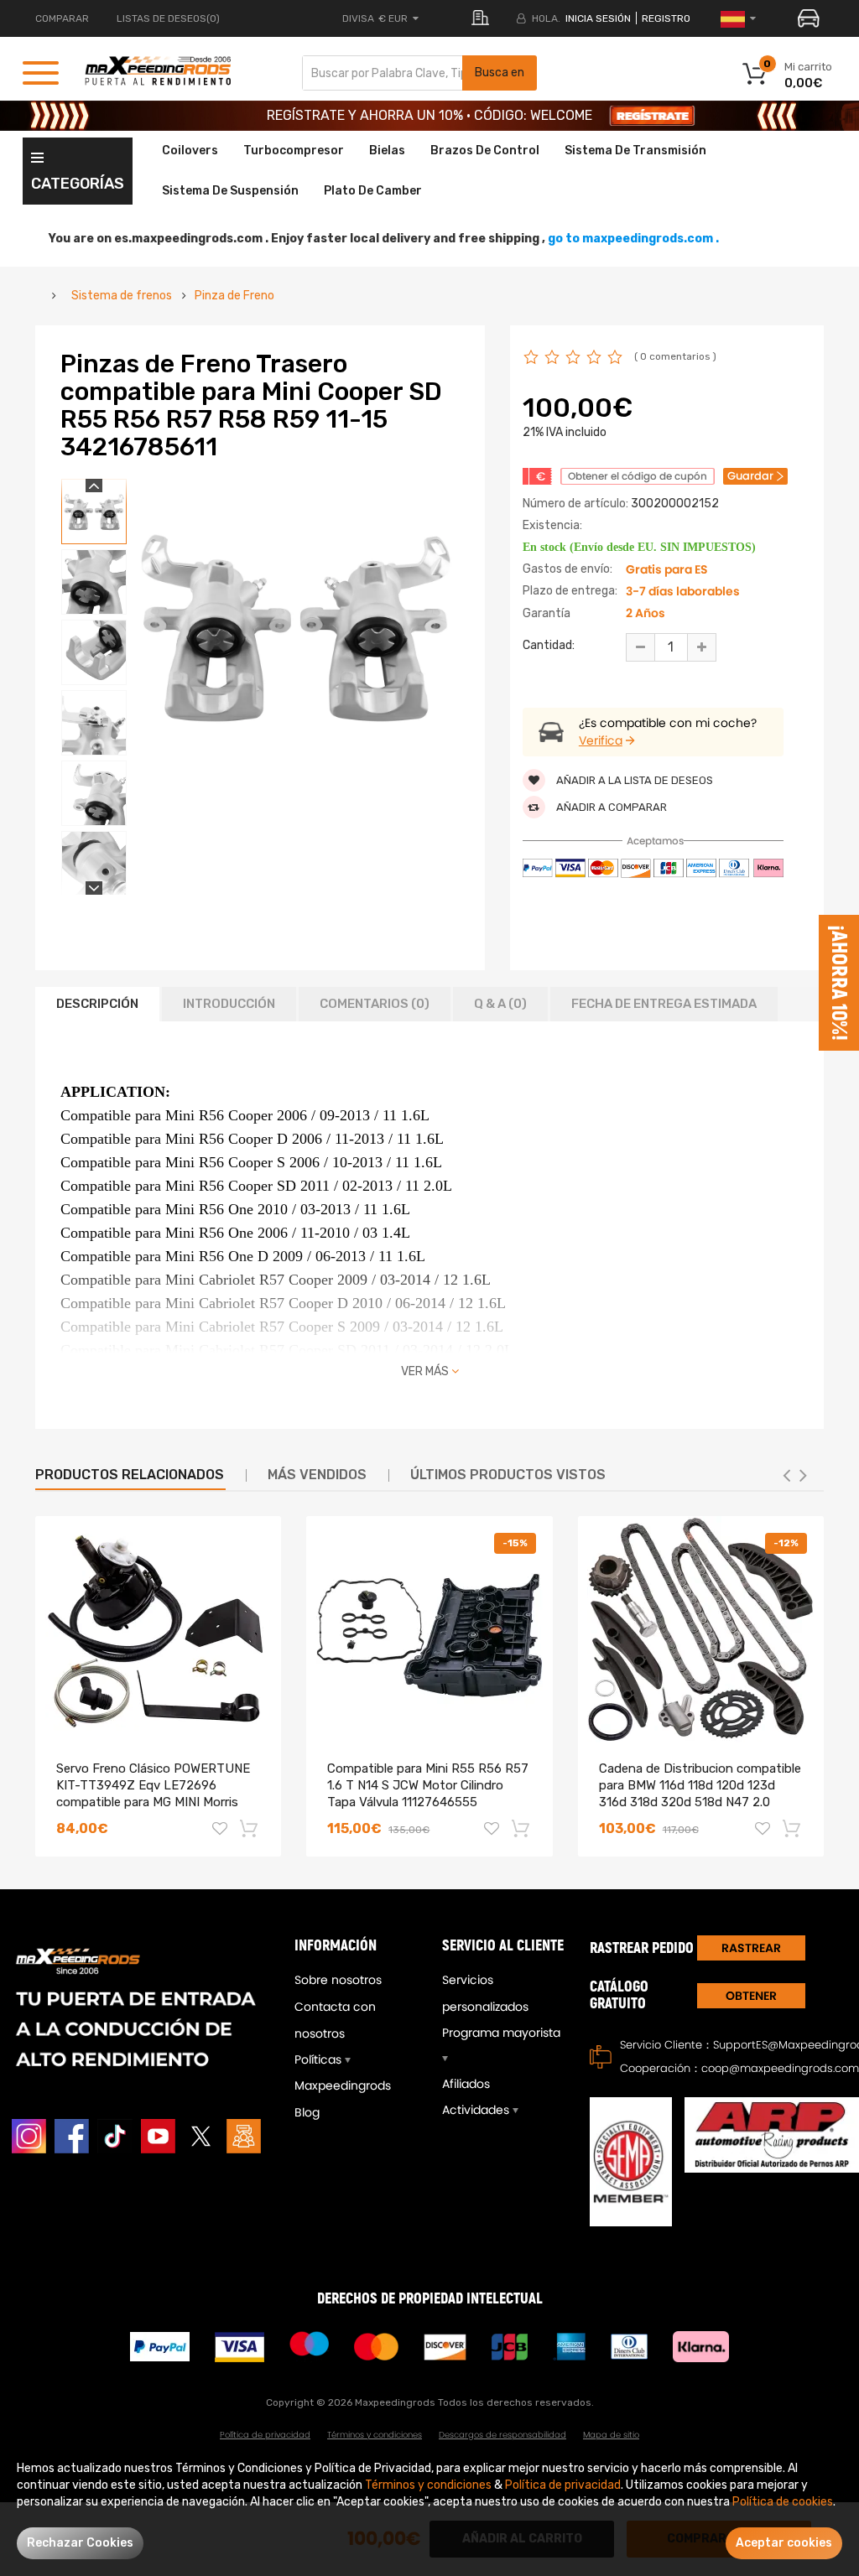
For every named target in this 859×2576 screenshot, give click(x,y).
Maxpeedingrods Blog (343, 2099)
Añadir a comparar (610, 807)
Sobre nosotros (338, 1980)
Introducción (229, 1004)
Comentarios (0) (375, 1004)
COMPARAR (62, 18)
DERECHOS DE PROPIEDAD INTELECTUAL (430, 2299)
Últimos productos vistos (508, 1475)
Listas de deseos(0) (168, 18)
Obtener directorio (751, 1998)
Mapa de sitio (611, 2435)
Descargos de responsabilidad (502, 2435)
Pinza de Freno (234, 296)
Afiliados (466, 2084)
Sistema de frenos (122, 296)
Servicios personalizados (485, 1993)
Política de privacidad (265, 2435)
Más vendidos (317, 1475)
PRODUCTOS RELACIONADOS (130, 1475)
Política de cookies (783, 2502)
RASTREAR (751, 1948)
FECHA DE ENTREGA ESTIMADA (664, 1004)
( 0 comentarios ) (675, 356)
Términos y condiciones (375, 2435)
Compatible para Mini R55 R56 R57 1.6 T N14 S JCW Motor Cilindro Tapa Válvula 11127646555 (428, 1785)
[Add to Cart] (250, 1828)
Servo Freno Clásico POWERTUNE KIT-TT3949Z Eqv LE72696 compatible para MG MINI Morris (153, 1785)
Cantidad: (549, 645)
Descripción (97, 1004)
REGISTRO (666, 18)
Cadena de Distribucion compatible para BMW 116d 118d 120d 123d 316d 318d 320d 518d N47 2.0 (700, 1785)
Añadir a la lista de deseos (633, 780)
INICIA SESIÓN (598, 18)
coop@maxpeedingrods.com (780, 2068)
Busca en (500, 73)
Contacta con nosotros (335, 2020)
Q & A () (500, 1004)
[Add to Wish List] (220, 1831)
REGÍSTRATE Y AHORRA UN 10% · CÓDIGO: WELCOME (429, 115)
